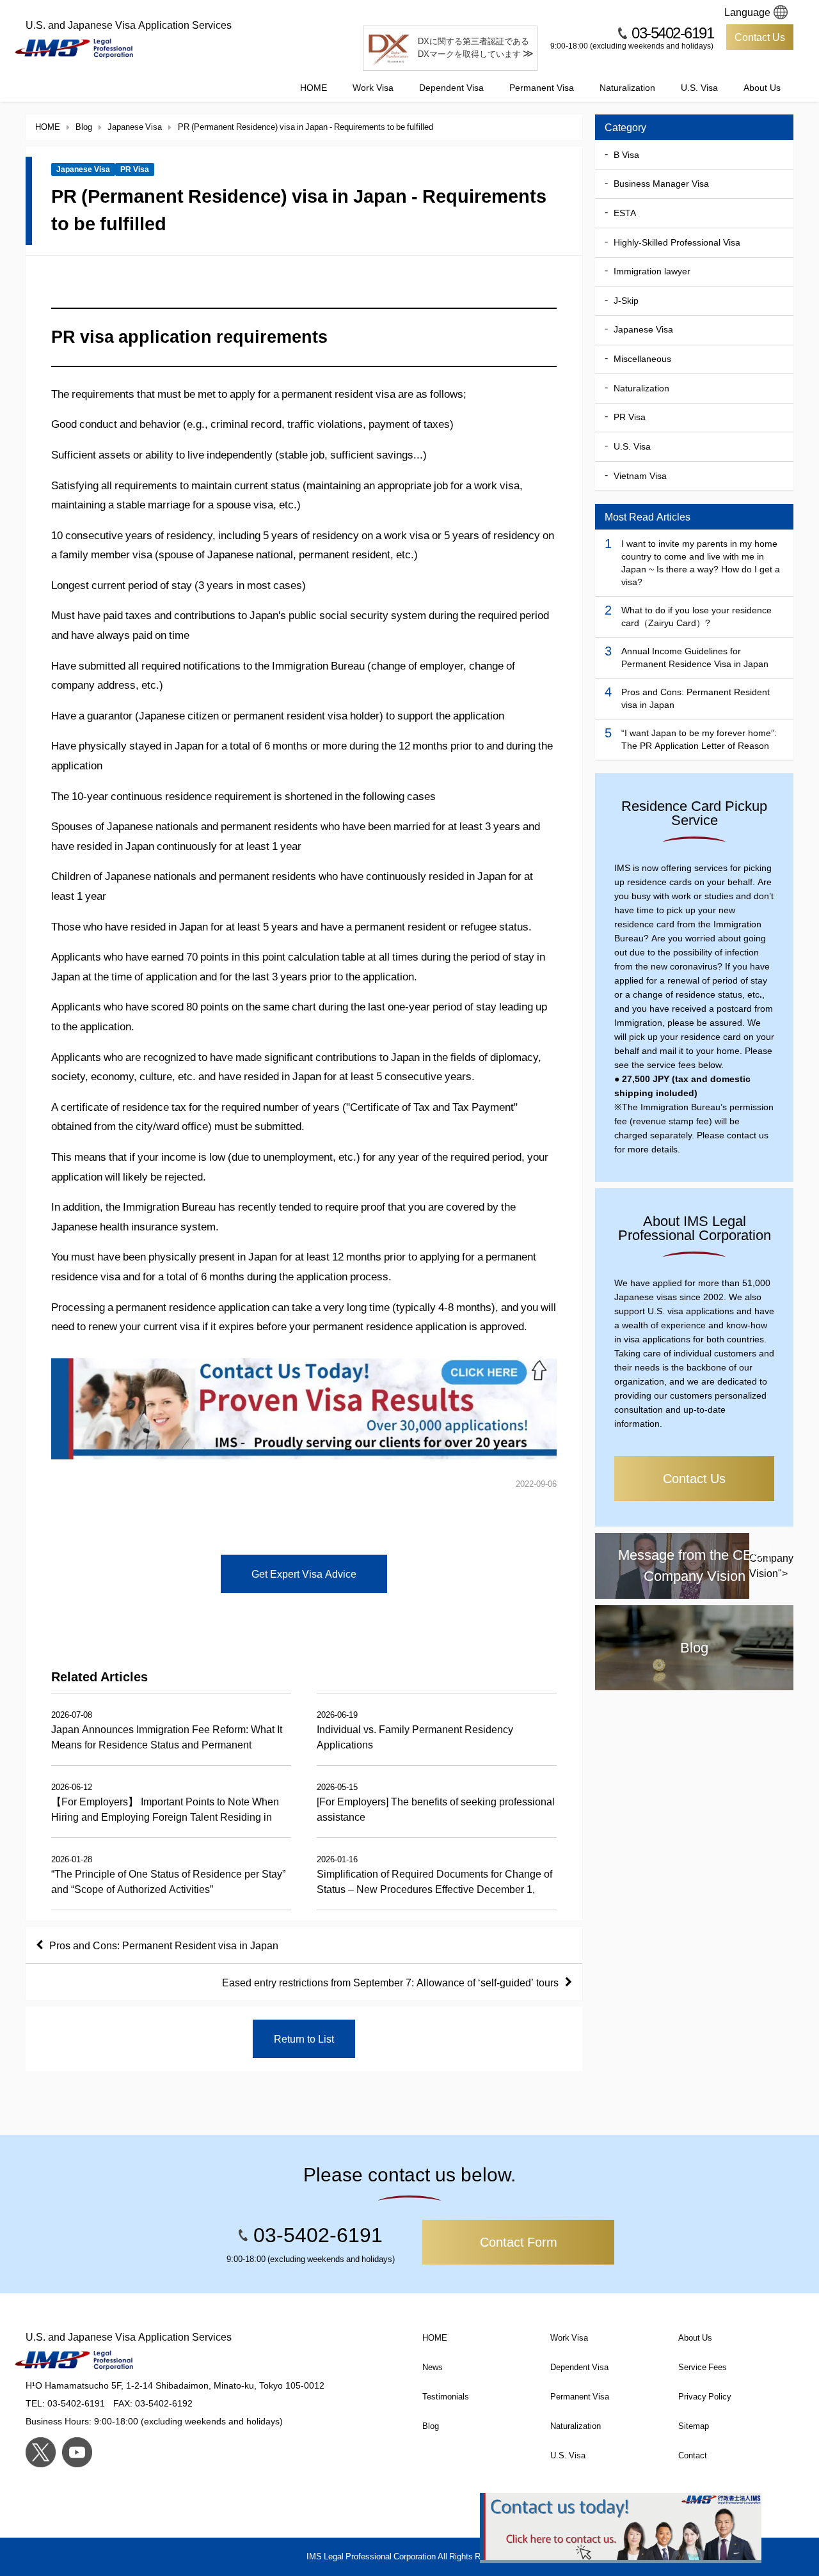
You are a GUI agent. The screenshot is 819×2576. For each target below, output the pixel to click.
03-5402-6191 (672, 33)
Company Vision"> (706, 1565)
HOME (314, 88)
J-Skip (626, 301)
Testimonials (446, 2397)
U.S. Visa (699, 88)
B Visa (626, 155)
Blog (431, 2426)
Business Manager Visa (661, 184)
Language (747, 12)
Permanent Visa (542, 88)
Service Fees (703, 2367)
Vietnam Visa (640, 476)
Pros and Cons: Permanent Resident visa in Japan (164, 1945)
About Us (762, 88)
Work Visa (373, 88)
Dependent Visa (451, 88)
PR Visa (135, 169)
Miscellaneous (642, 359)
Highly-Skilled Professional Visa (677, 242)
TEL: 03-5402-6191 (65, 2403)
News (433, 2367)
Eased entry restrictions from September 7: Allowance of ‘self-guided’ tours (390, 1983)
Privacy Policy (705, 2397)
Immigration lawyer (652, 271)
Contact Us (760, 37)
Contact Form (519, 2242)
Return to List (304, 2039)
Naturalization (627, 88)
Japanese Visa (83, 169)
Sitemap (694, 2426)
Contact (693, 2455)
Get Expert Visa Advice (304, 1574)
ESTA (625, 213)
